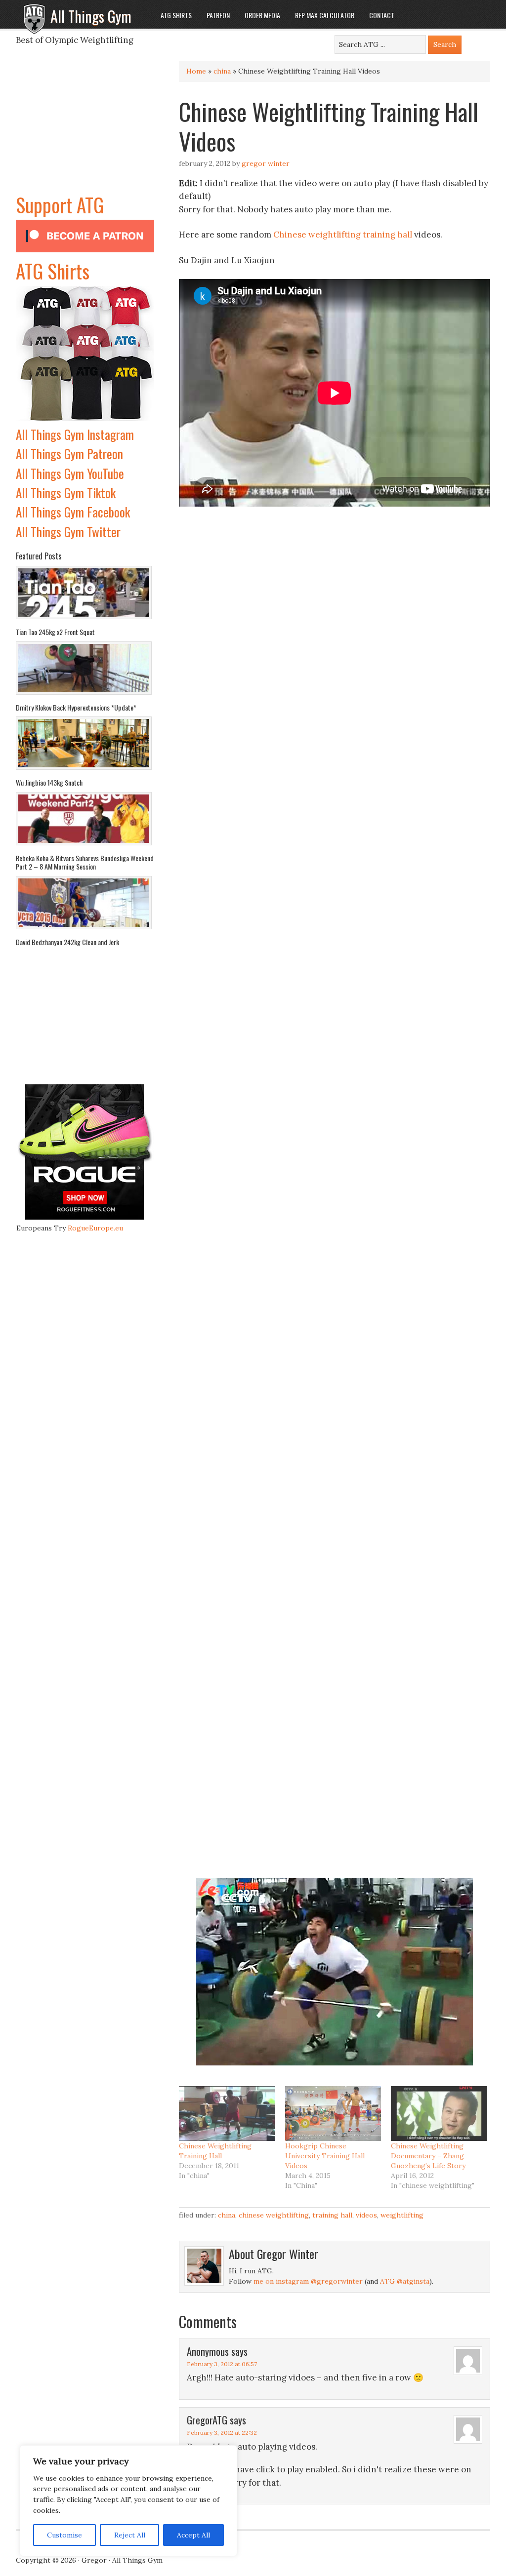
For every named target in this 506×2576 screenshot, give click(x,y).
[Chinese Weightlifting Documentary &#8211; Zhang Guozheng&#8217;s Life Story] (439, 2114)
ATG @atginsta (405, 2281)
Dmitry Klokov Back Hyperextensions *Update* (76, 707)
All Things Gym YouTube (70, 473)
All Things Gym (91, 16)
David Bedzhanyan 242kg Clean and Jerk (67, 942)
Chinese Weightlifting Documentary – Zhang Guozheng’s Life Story (428, 2156)
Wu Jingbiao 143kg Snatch (49, 782)
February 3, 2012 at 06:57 (222, 2364)
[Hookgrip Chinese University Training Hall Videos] (333, 2114)
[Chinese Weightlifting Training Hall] (227, 2114)
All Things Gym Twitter (68, 532)
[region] (128, 2501)
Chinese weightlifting (317, 235)
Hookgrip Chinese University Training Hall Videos (325, 2156)
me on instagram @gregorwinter (308, 2281)
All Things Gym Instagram (75, 434)
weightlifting (402, 2215)
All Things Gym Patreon (69, 454)
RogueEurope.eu (95, 1228)
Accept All (193, 2535)
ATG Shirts (53, 271)
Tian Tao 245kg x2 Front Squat (55, 632)
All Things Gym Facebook (73, 512)
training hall (387, 235)
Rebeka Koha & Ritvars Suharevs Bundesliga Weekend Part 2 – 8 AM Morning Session (85, 862)
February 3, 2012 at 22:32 (222, 2433)
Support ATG (60, 204)
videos (366, 2215)
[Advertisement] (85, 128)
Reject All (130, 2535)
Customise (64, 2535)
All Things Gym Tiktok (66, 493)
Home (196, 71)
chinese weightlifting (274, 2215)
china (222, 71)
